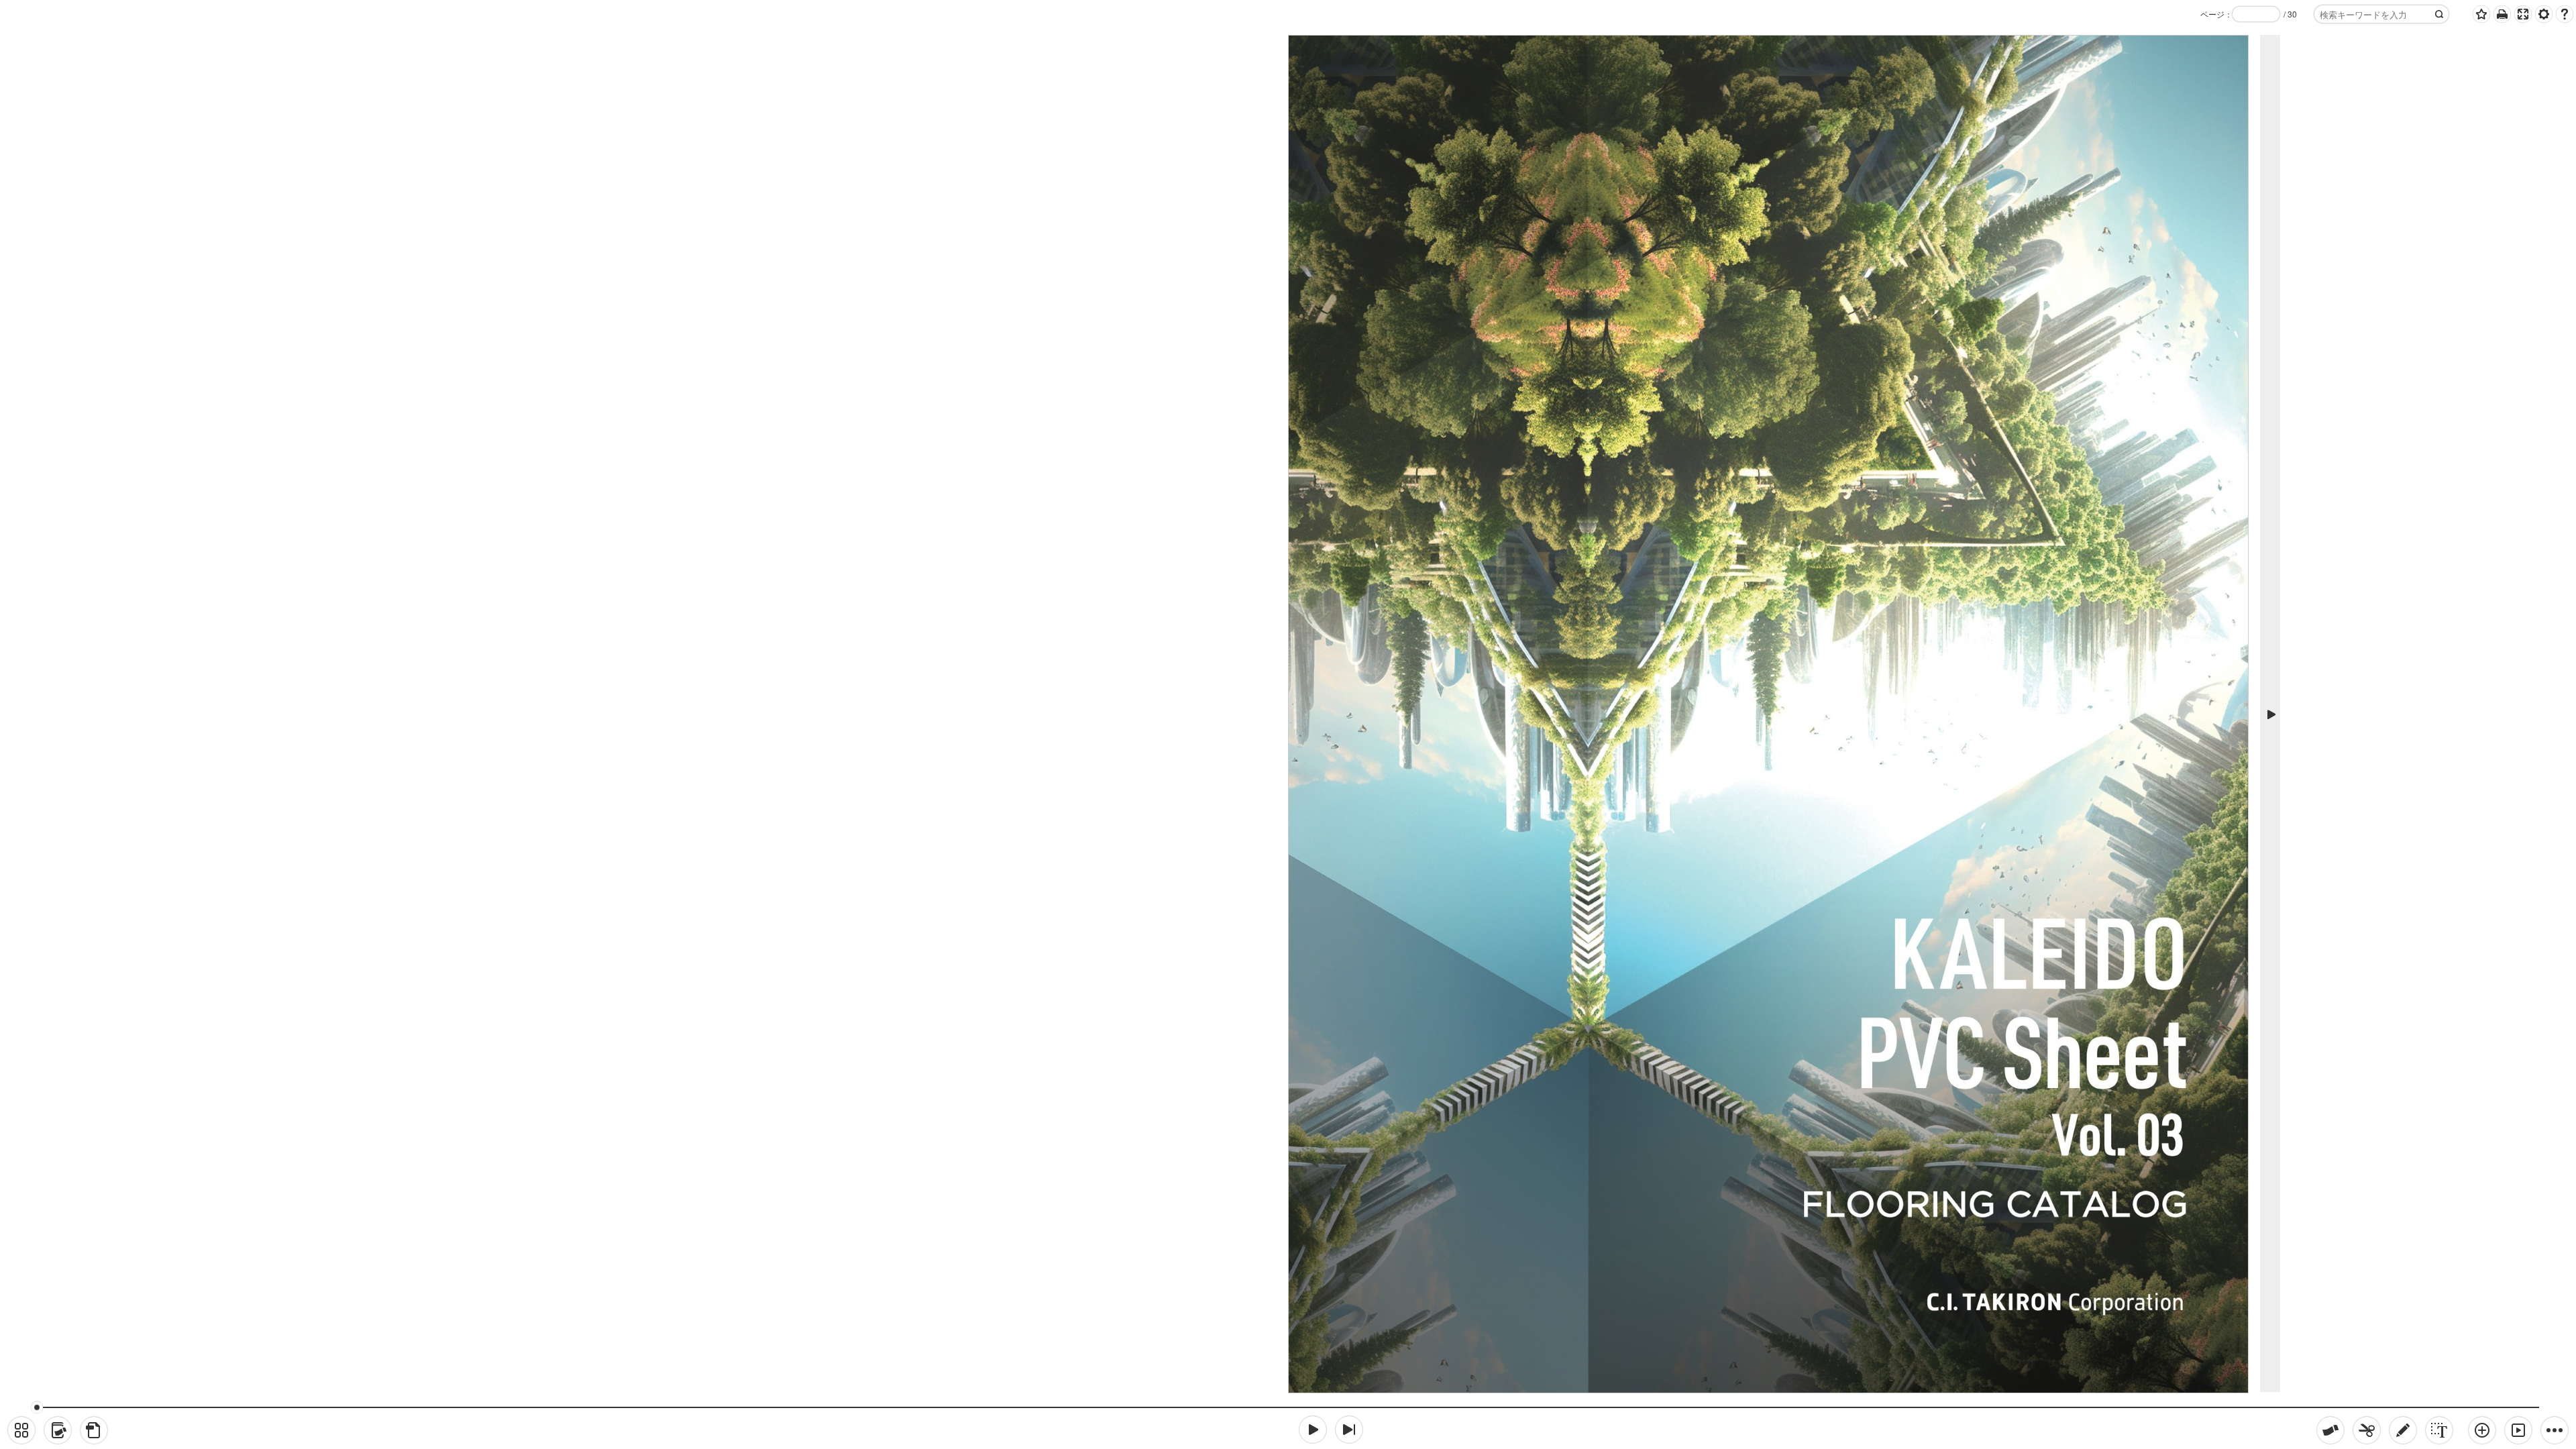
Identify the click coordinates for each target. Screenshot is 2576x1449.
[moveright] (1313, 1430)
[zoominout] (2482, 1430)
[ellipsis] (2555, 1430)
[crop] (2367, 1430)
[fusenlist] (58, 1430)
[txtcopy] (2439, 1430)
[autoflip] (2518, 1430)
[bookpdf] (94, 1430)
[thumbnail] (21, 1430)
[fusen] (2330, 1430)
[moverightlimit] (1349, 1430)
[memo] (2403, 1430)
